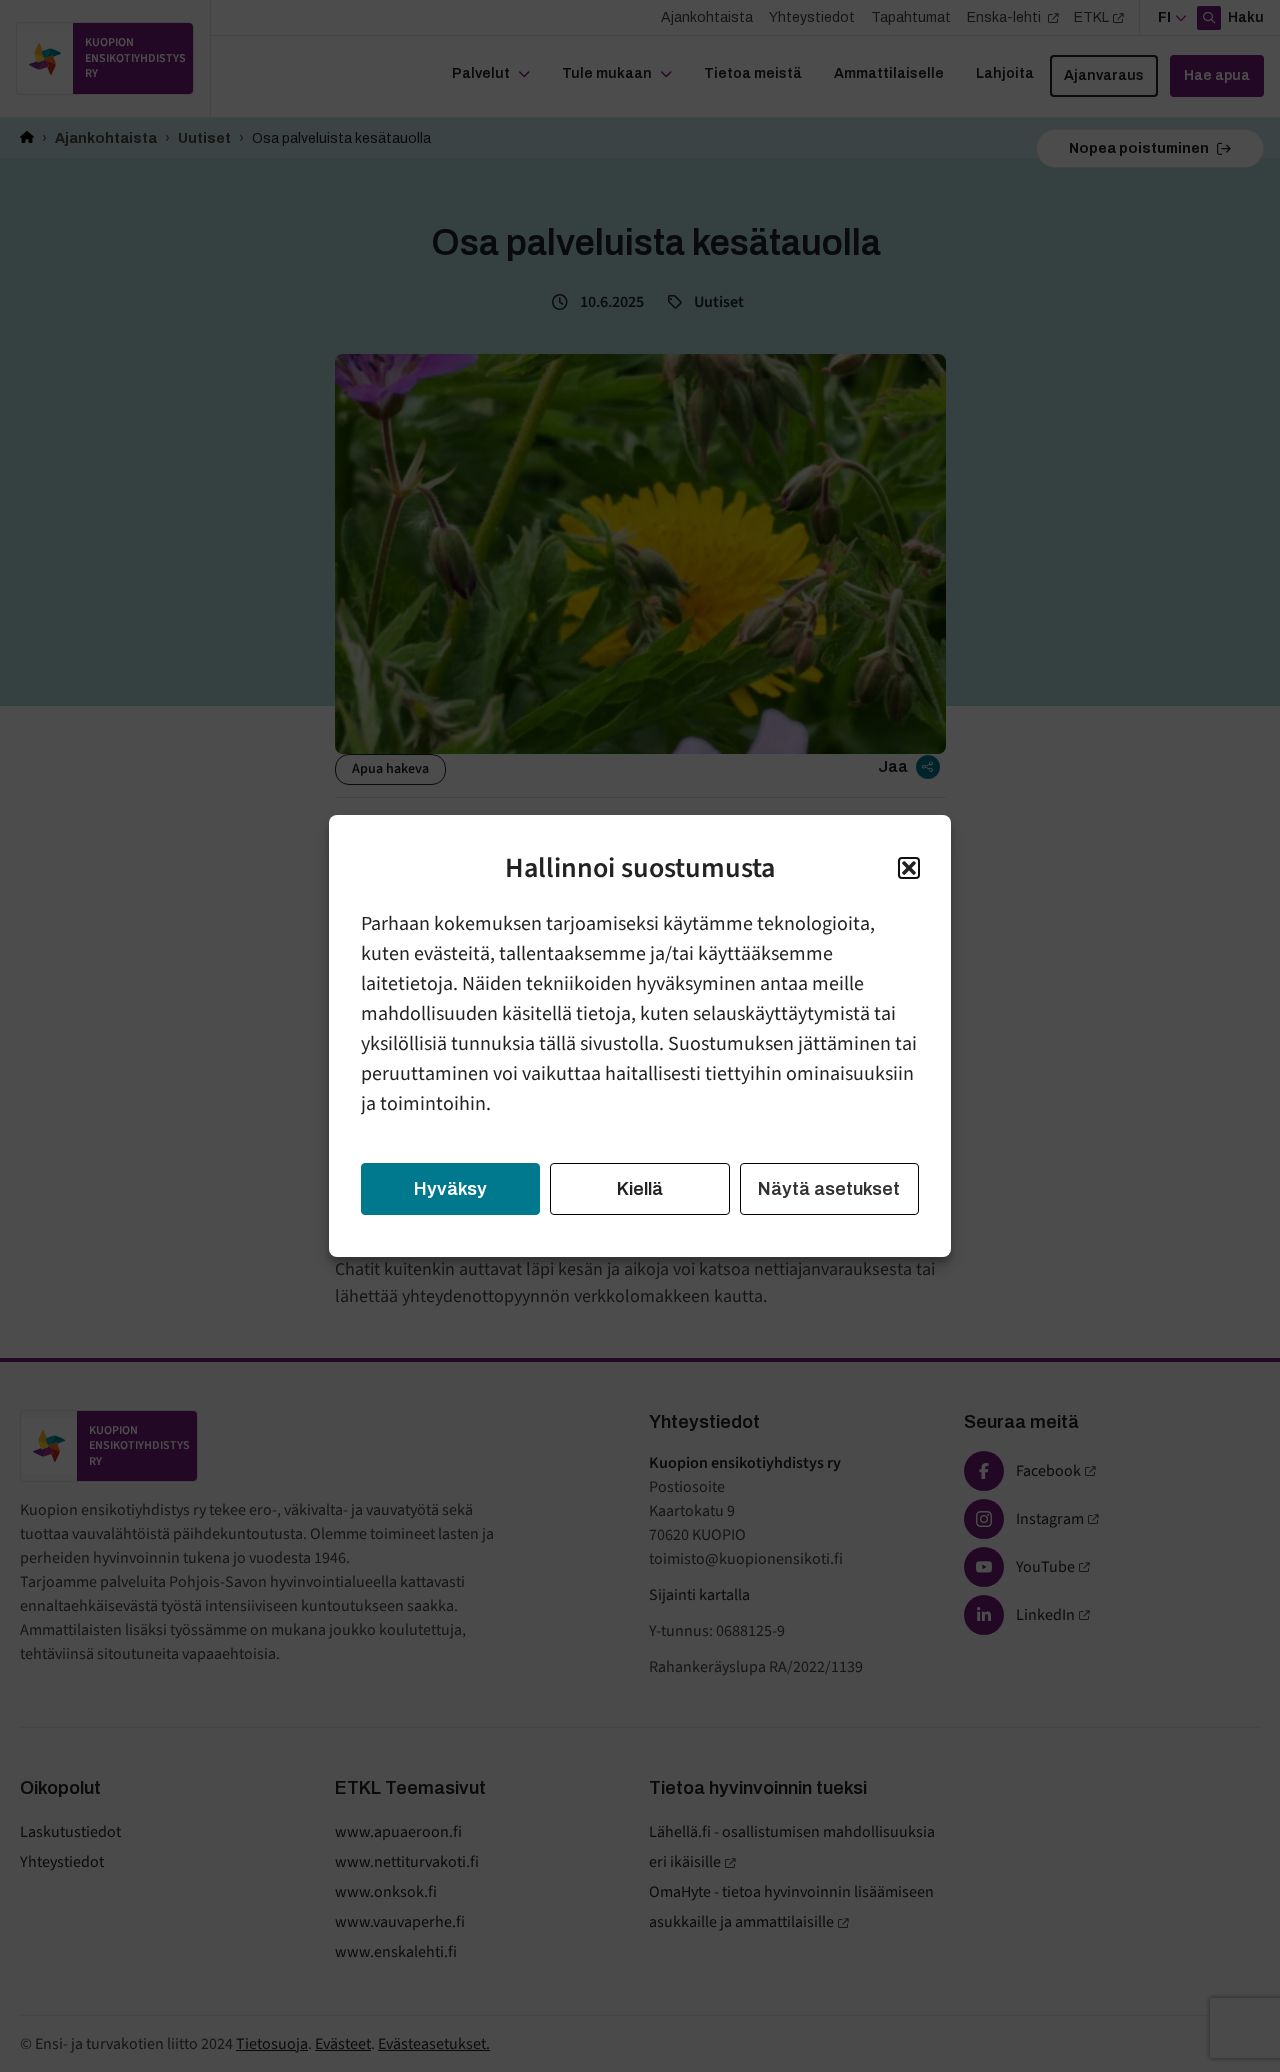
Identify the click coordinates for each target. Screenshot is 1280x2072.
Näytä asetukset (829, 1189)
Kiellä (640, 1189)
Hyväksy (450, 1189)
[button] (909, 868)
